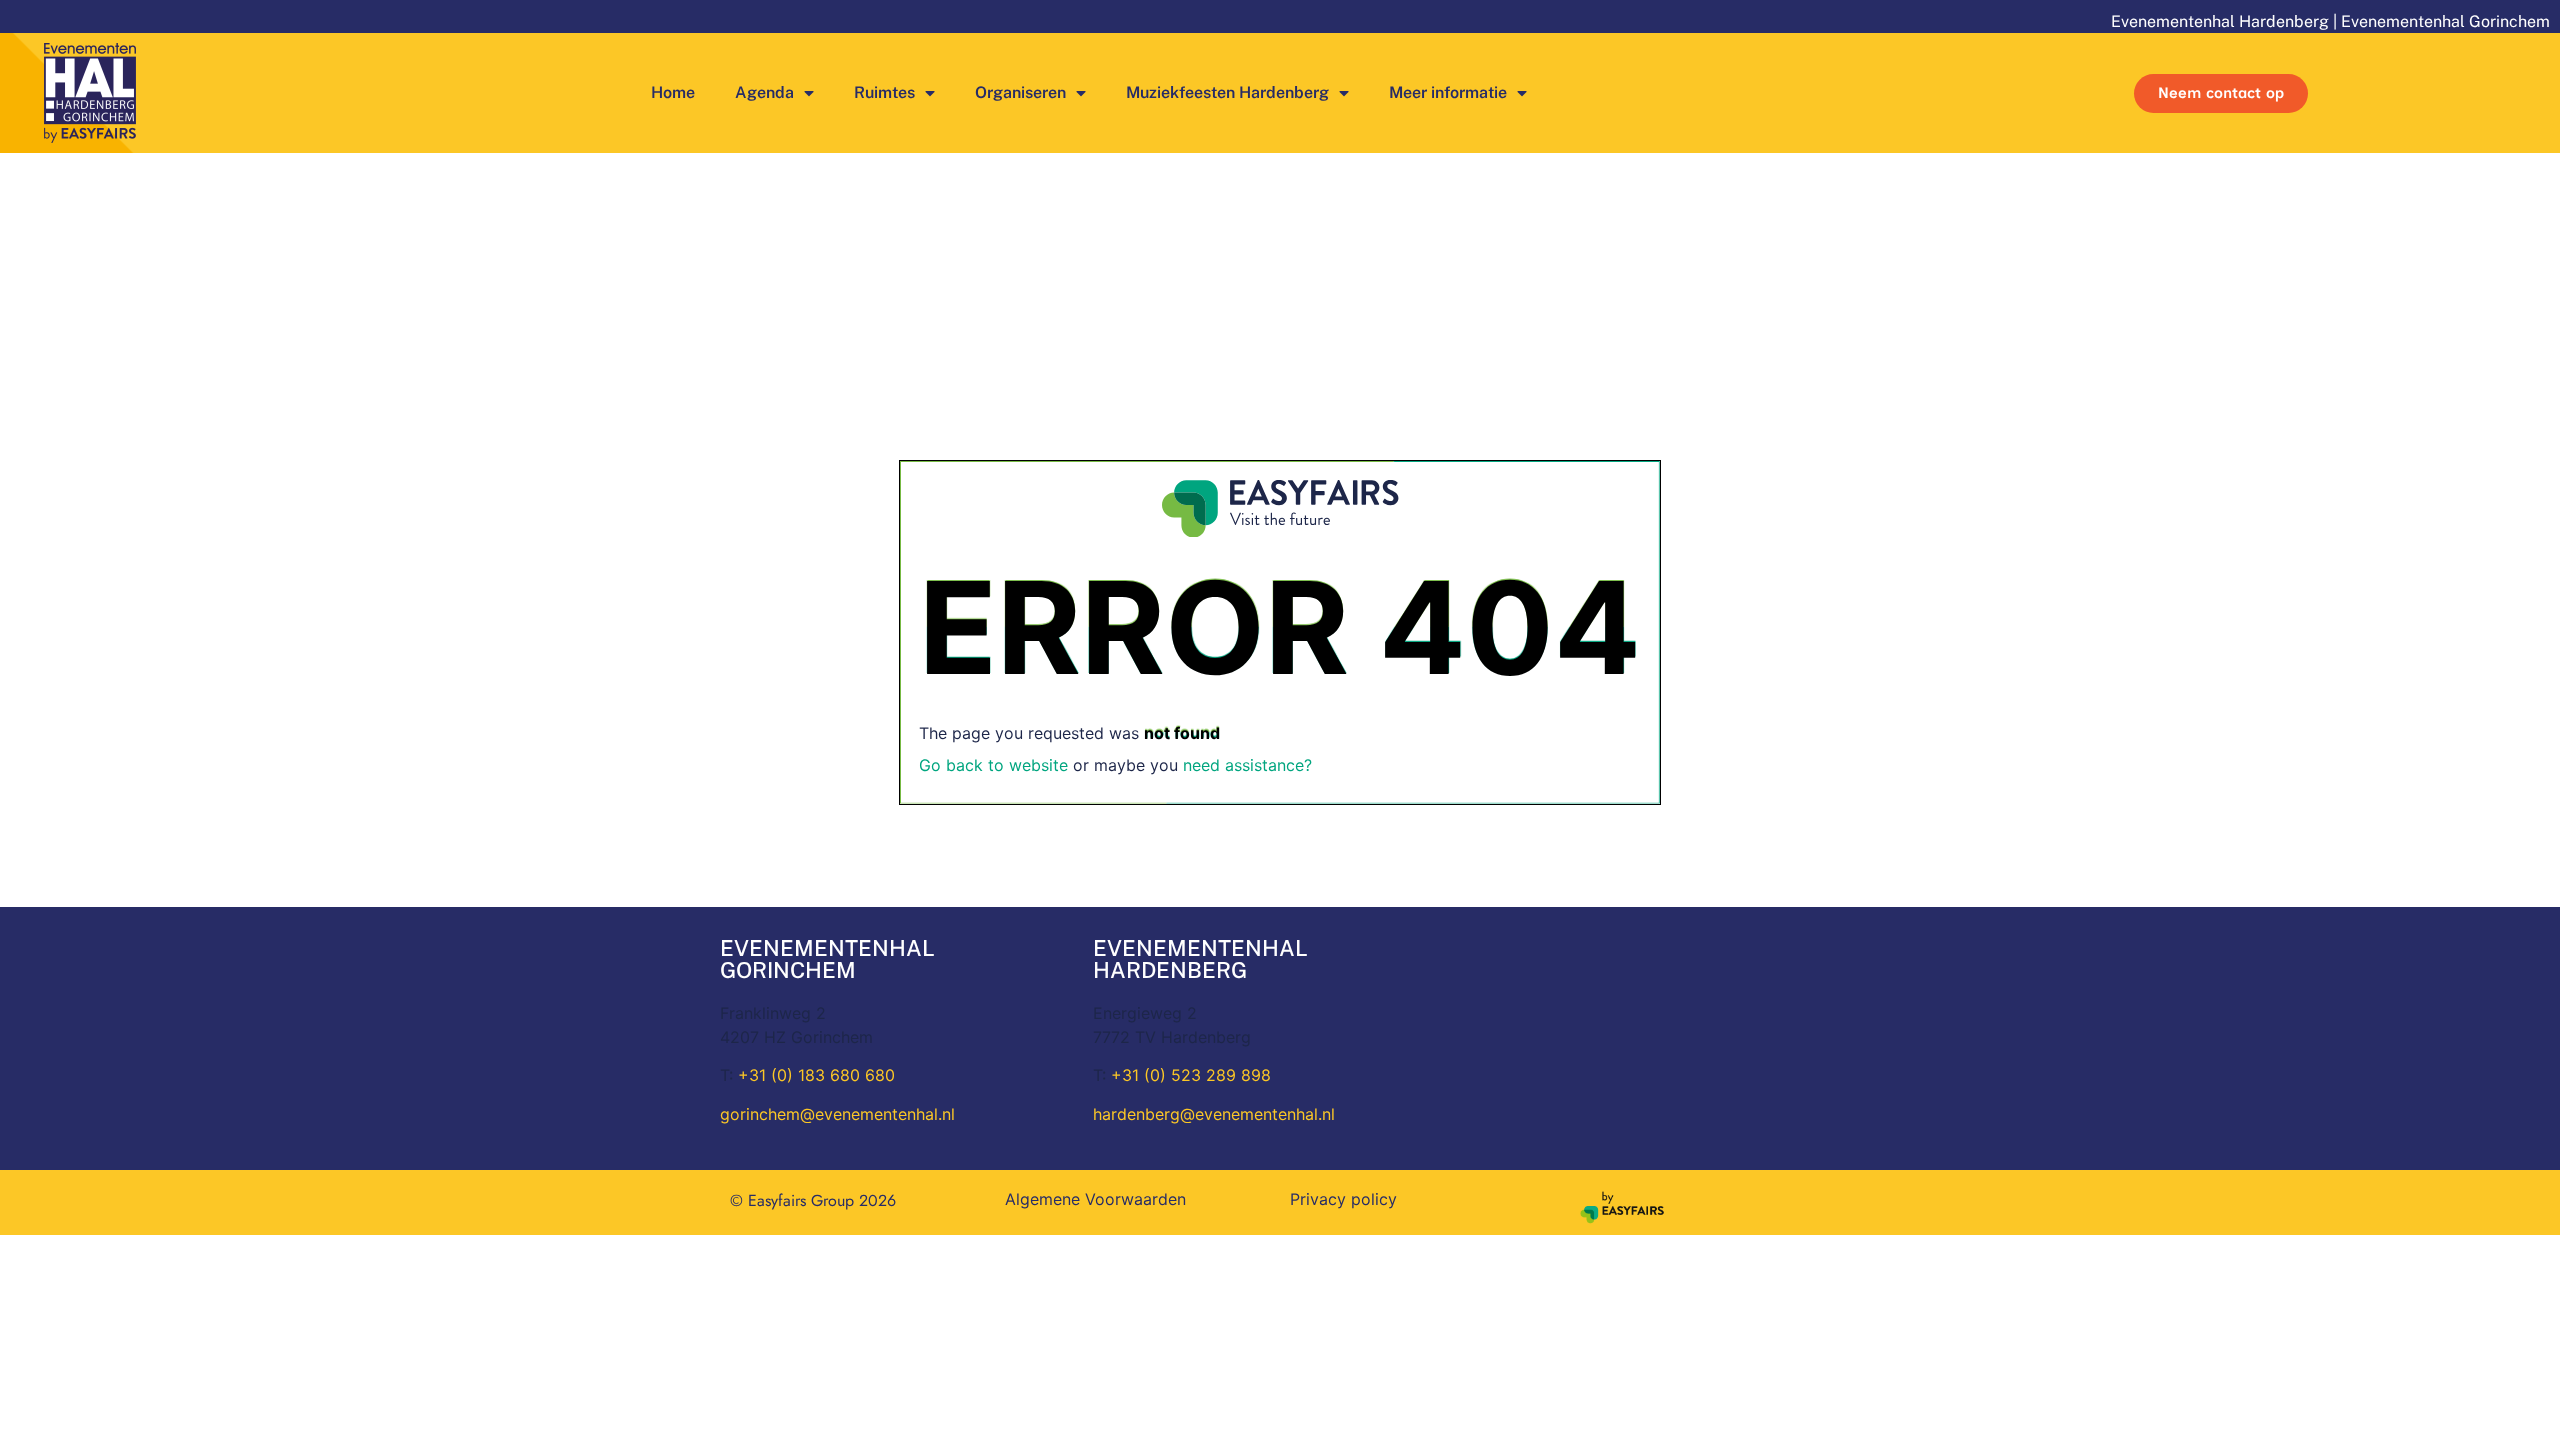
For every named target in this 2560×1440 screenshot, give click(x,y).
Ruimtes (884, 92)
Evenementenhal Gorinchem (2445, 21)
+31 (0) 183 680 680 (816, 1075)
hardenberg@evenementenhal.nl (1214, 1114)
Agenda (764, 92)
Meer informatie (1448, 92)
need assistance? (1247, 765)
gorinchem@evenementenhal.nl (837, 1114)
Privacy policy (1343, 1199)
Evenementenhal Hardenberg (2220, 21)
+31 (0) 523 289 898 (1191, 1075)
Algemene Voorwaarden (1095, 1199)
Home (673, 92)
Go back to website (993, 765)
